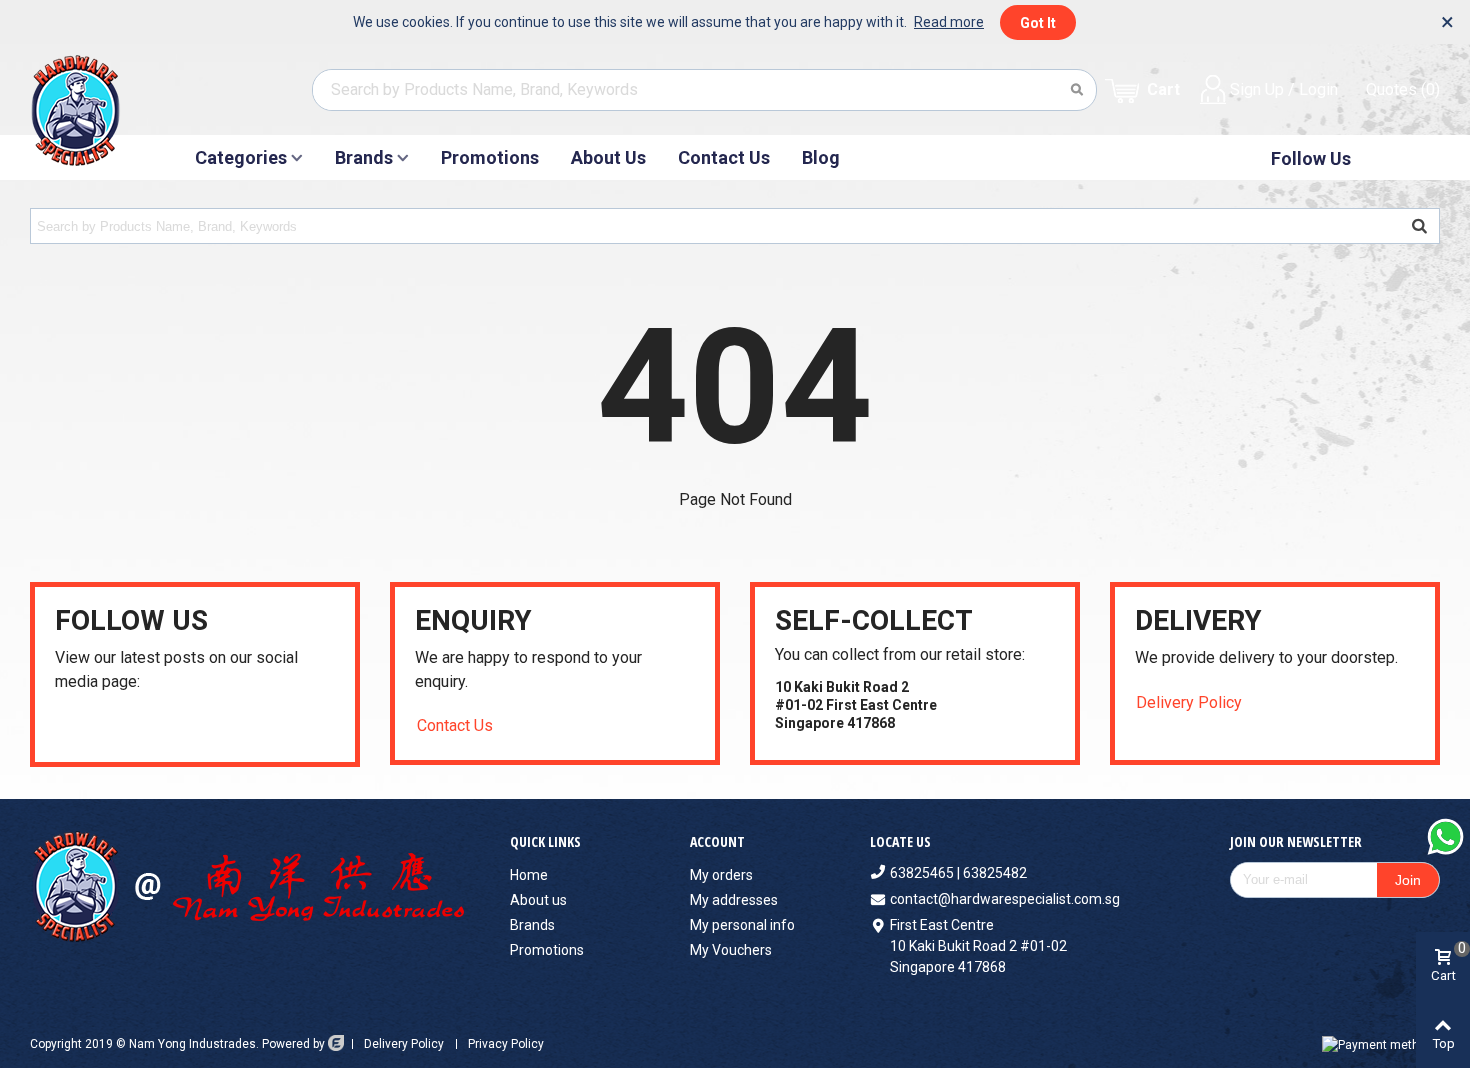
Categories (241, 157)
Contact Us (724, 157)
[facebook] (88, 726)
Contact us (455, 725)
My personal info (742, 925)
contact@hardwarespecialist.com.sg (1005, 899)
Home (529, 875)
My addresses (734, 900)
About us (538, 900)
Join (1408, 880)
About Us (608, 157)
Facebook (1385, 158)
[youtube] (63, 726)
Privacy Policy (506, 1044)
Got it (1038, 23)
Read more (949, 22)
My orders (721, 875)
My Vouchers (731, 950)
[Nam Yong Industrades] (113, 110)
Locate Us (900, 841)
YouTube (1419, 158)
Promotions (490, 157)
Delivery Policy (1189, 702)
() (1403, 89)
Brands (364, 157)
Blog (821, 157)
